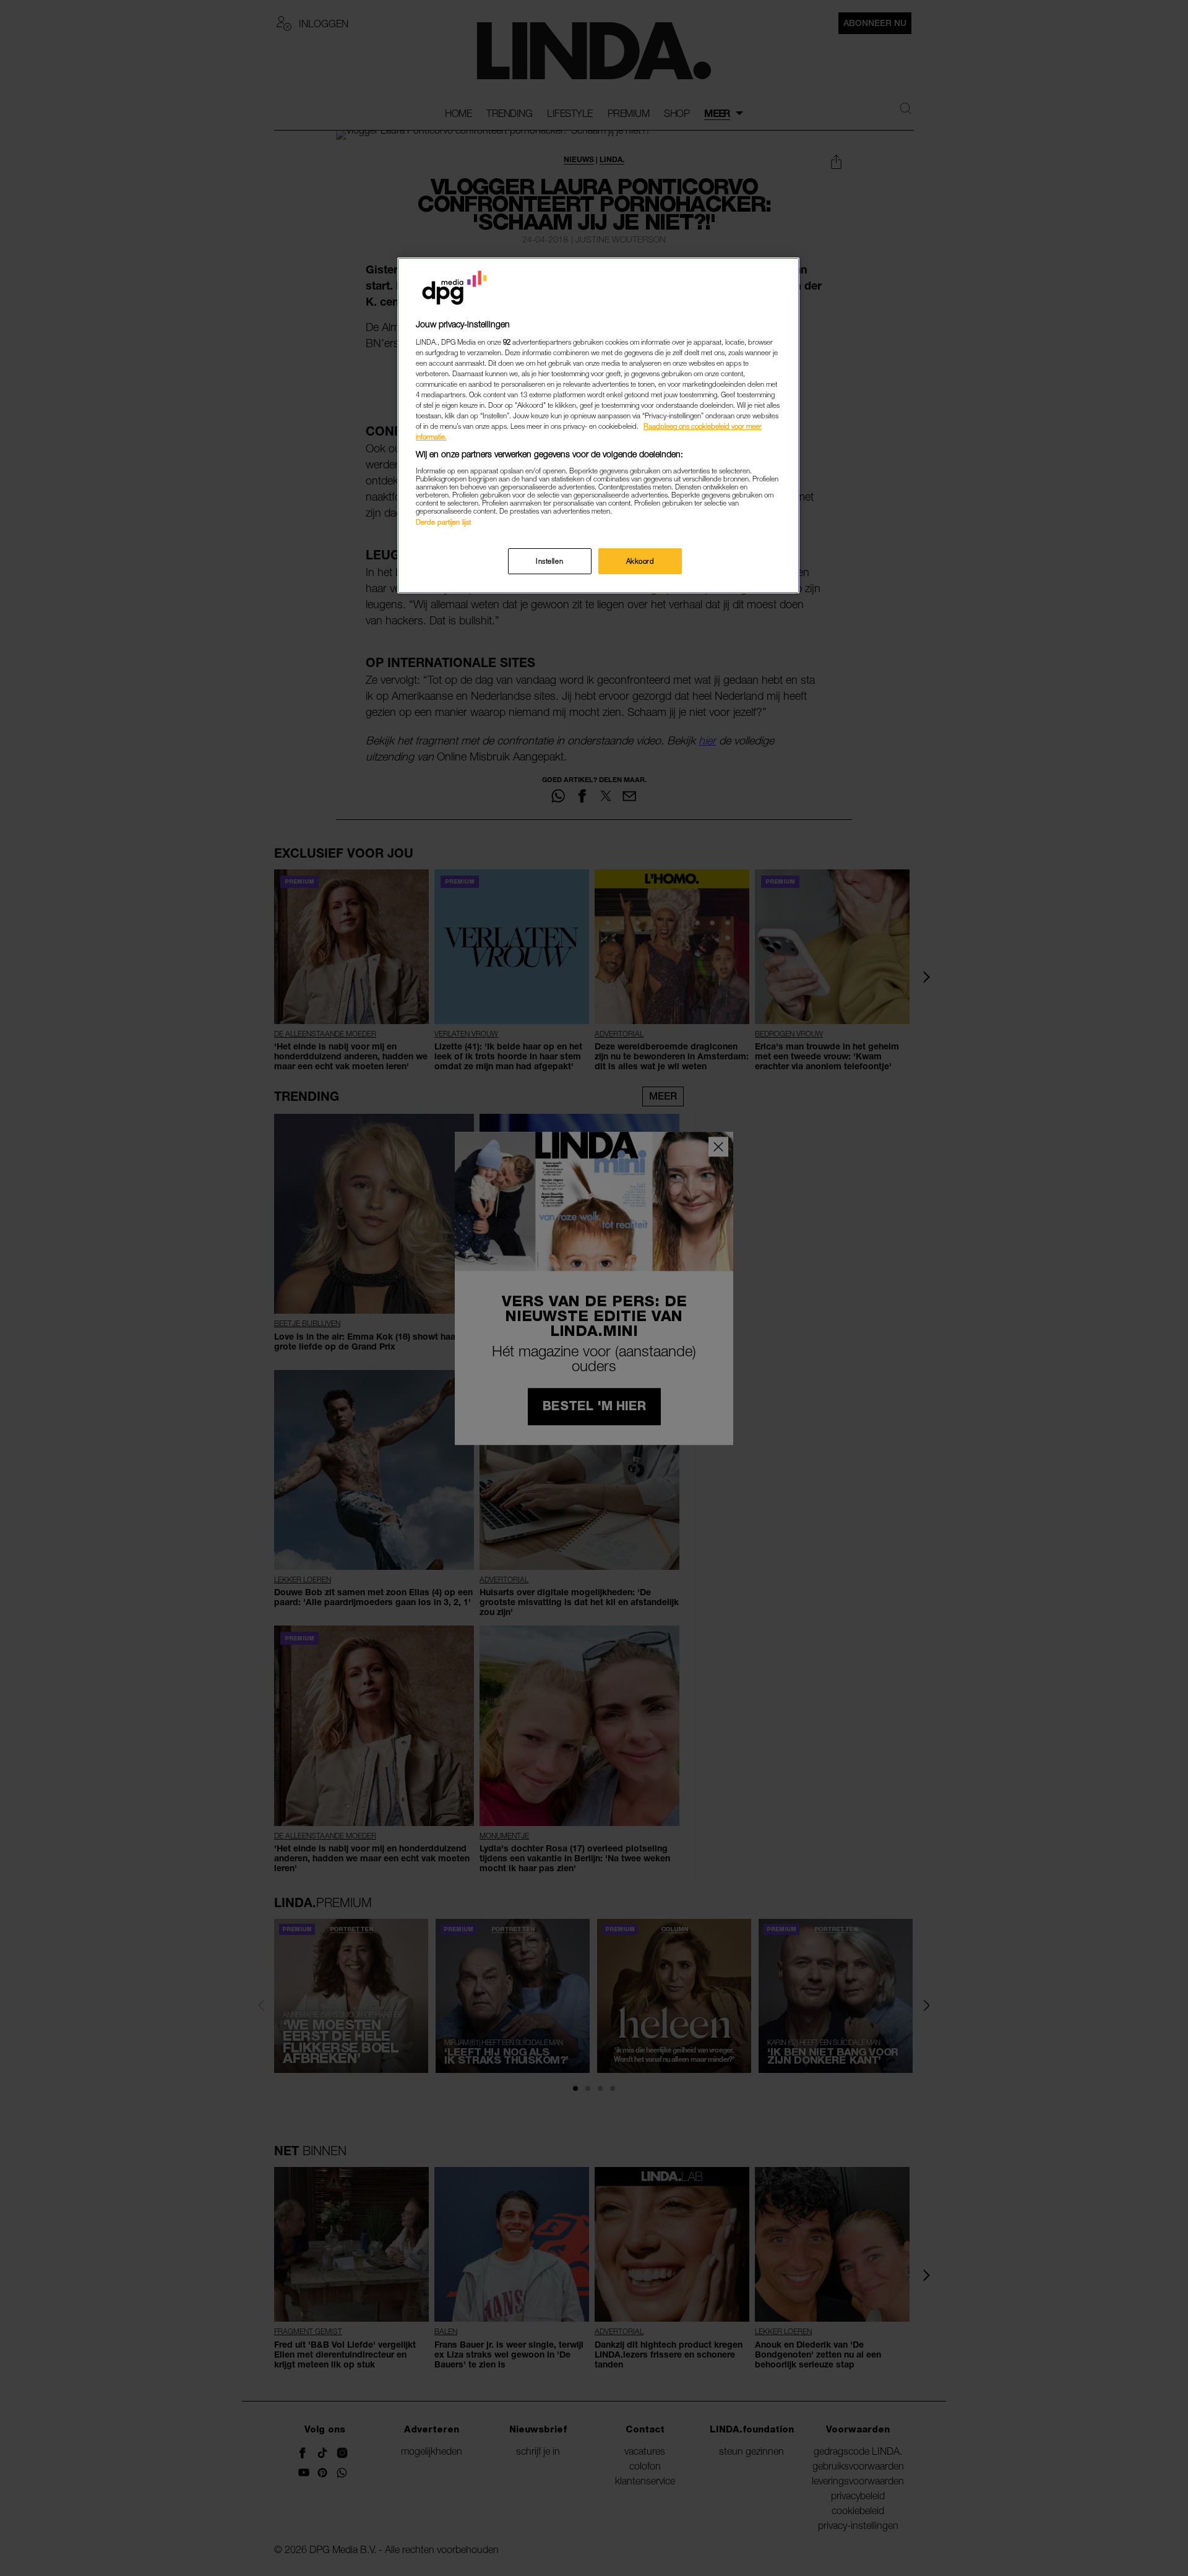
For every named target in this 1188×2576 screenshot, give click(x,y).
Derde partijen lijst (443, 522)
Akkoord (640, 561)
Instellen (549, 561)
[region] (598, 425)
